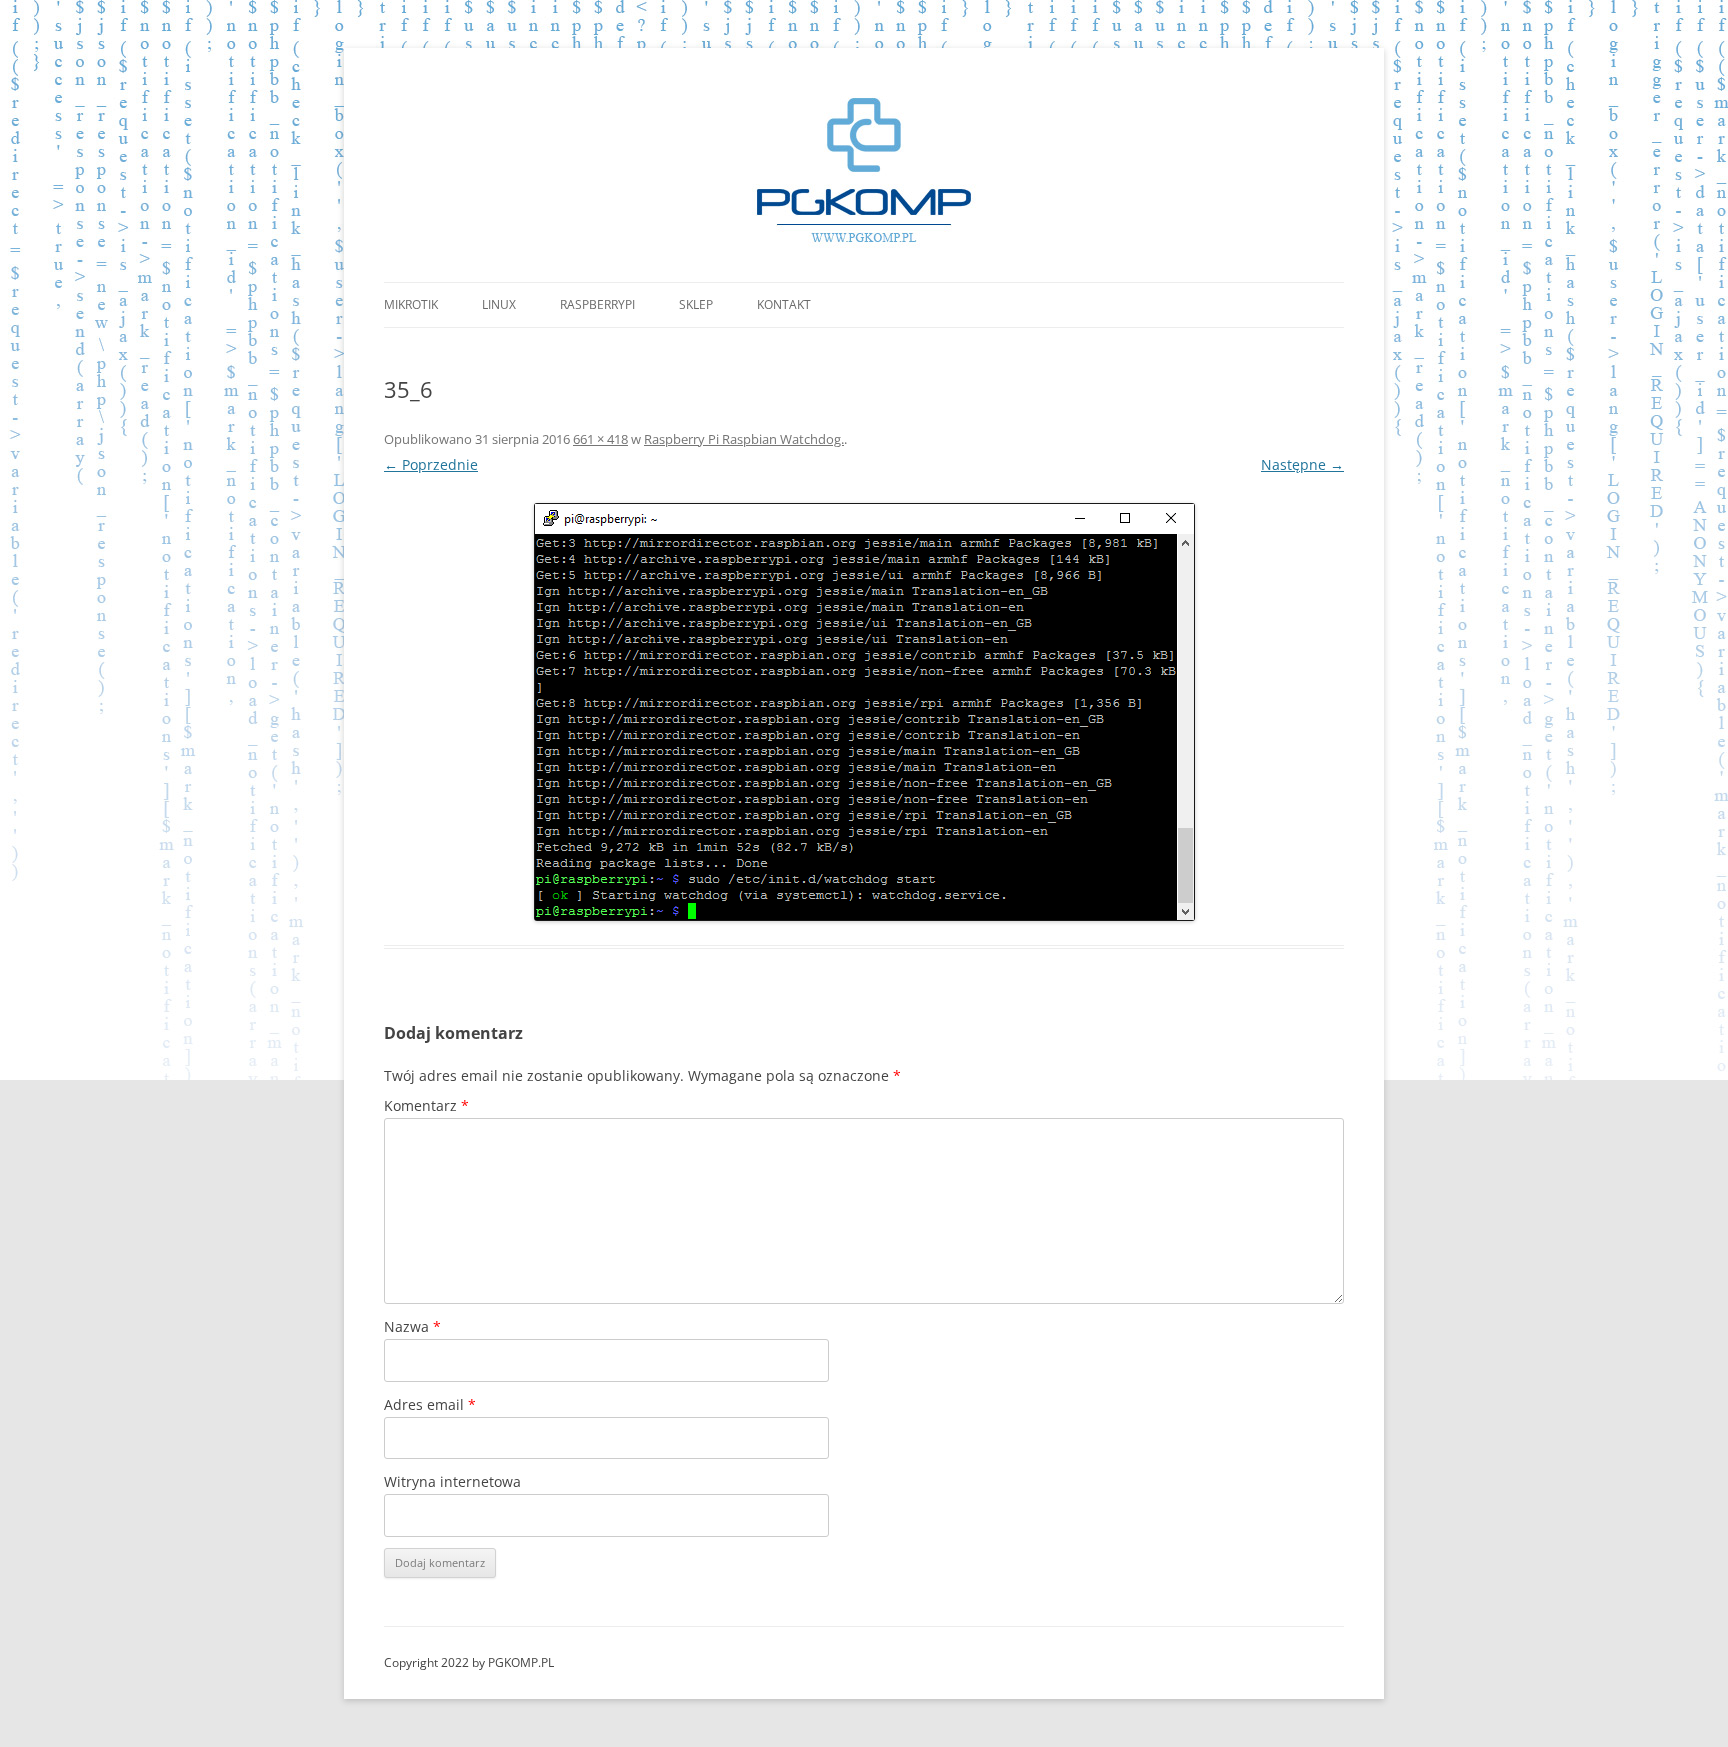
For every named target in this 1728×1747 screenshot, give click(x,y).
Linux (499, 304)
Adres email (430, 1404)
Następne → (1302, 464)
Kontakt (784, 304)
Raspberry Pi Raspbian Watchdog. (744, 439)
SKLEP (696, 304)
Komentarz (426, 1105)
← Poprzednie (431, 464)
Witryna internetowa (452, 1481)
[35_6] (864, 712)
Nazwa (412, 1326)
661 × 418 (600, 439)
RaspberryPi (597, 304)
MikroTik (411, 304)
